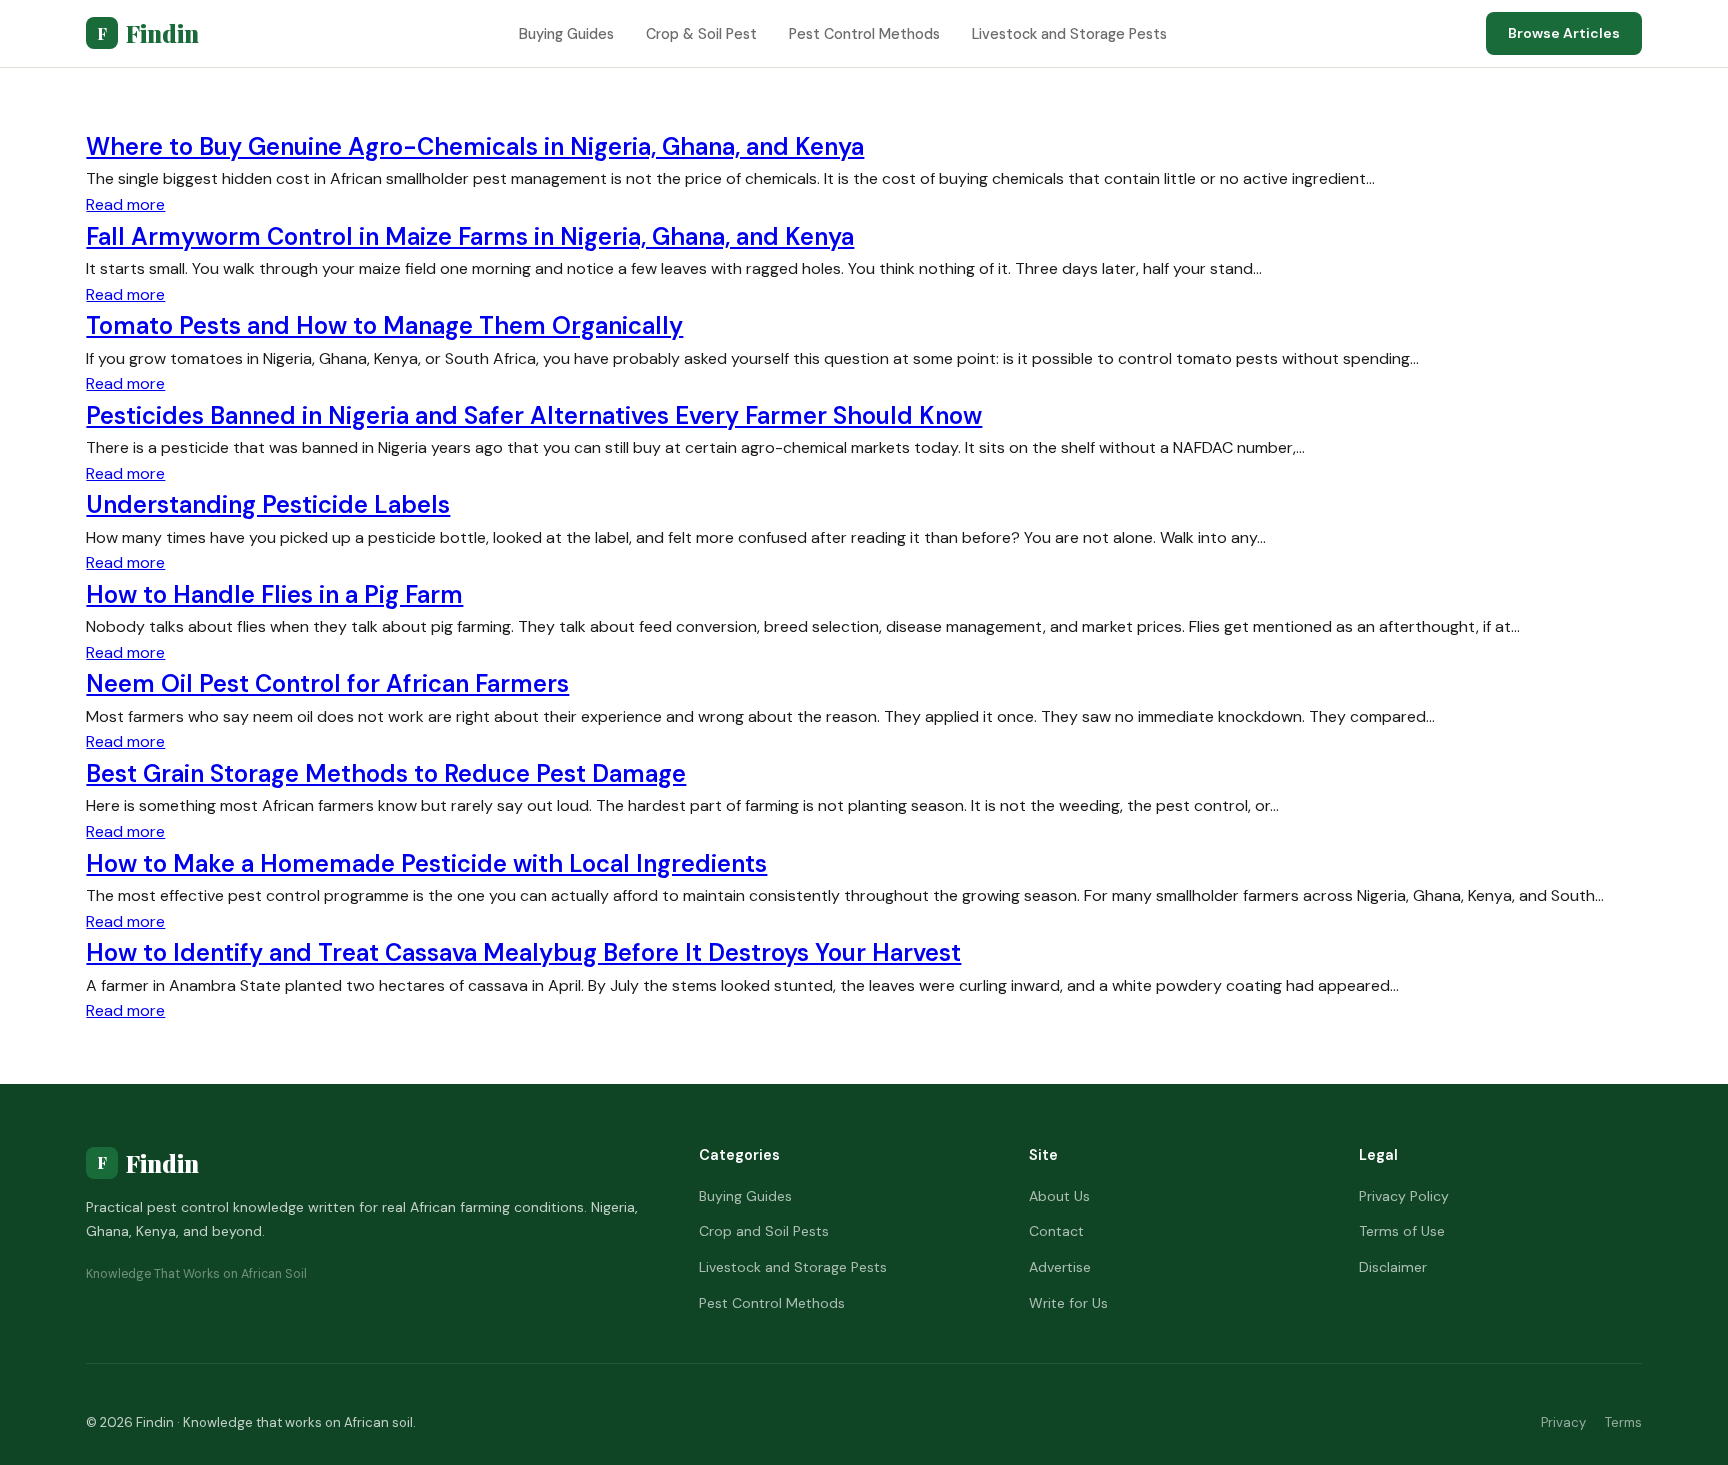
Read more (125, 204)
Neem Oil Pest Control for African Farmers (327, 683)
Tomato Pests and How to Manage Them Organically (384, 325)
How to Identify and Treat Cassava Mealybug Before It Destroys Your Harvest (523, 952)
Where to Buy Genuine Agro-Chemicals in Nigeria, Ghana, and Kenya (475, 146)
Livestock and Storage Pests (1069, 34)
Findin (148, 33)
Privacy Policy (1404, 1196)
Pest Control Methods (864, 34)
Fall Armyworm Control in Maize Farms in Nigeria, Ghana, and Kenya (470, 236)
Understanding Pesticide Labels (268, 504)
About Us (1059, 1196)
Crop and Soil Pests (764, 1231)
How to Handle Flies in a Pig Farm (274, 594)
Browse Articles (1564, 33)
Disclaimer (1393, 1267)
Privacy (1563, 1422)
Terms (1623, 1422)
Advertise (1060, 1267)
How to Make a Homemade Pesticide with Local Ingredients (426, 863)
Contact (1056, 1231)
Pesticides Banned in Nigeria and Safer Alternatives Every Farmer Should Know (534, 415)
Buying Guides (566, 34)
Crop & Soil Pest (701, 34)
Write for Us (1068, 1303)
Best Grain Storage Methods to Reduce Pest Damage (386, 773)
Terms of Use (1402, 1231)
